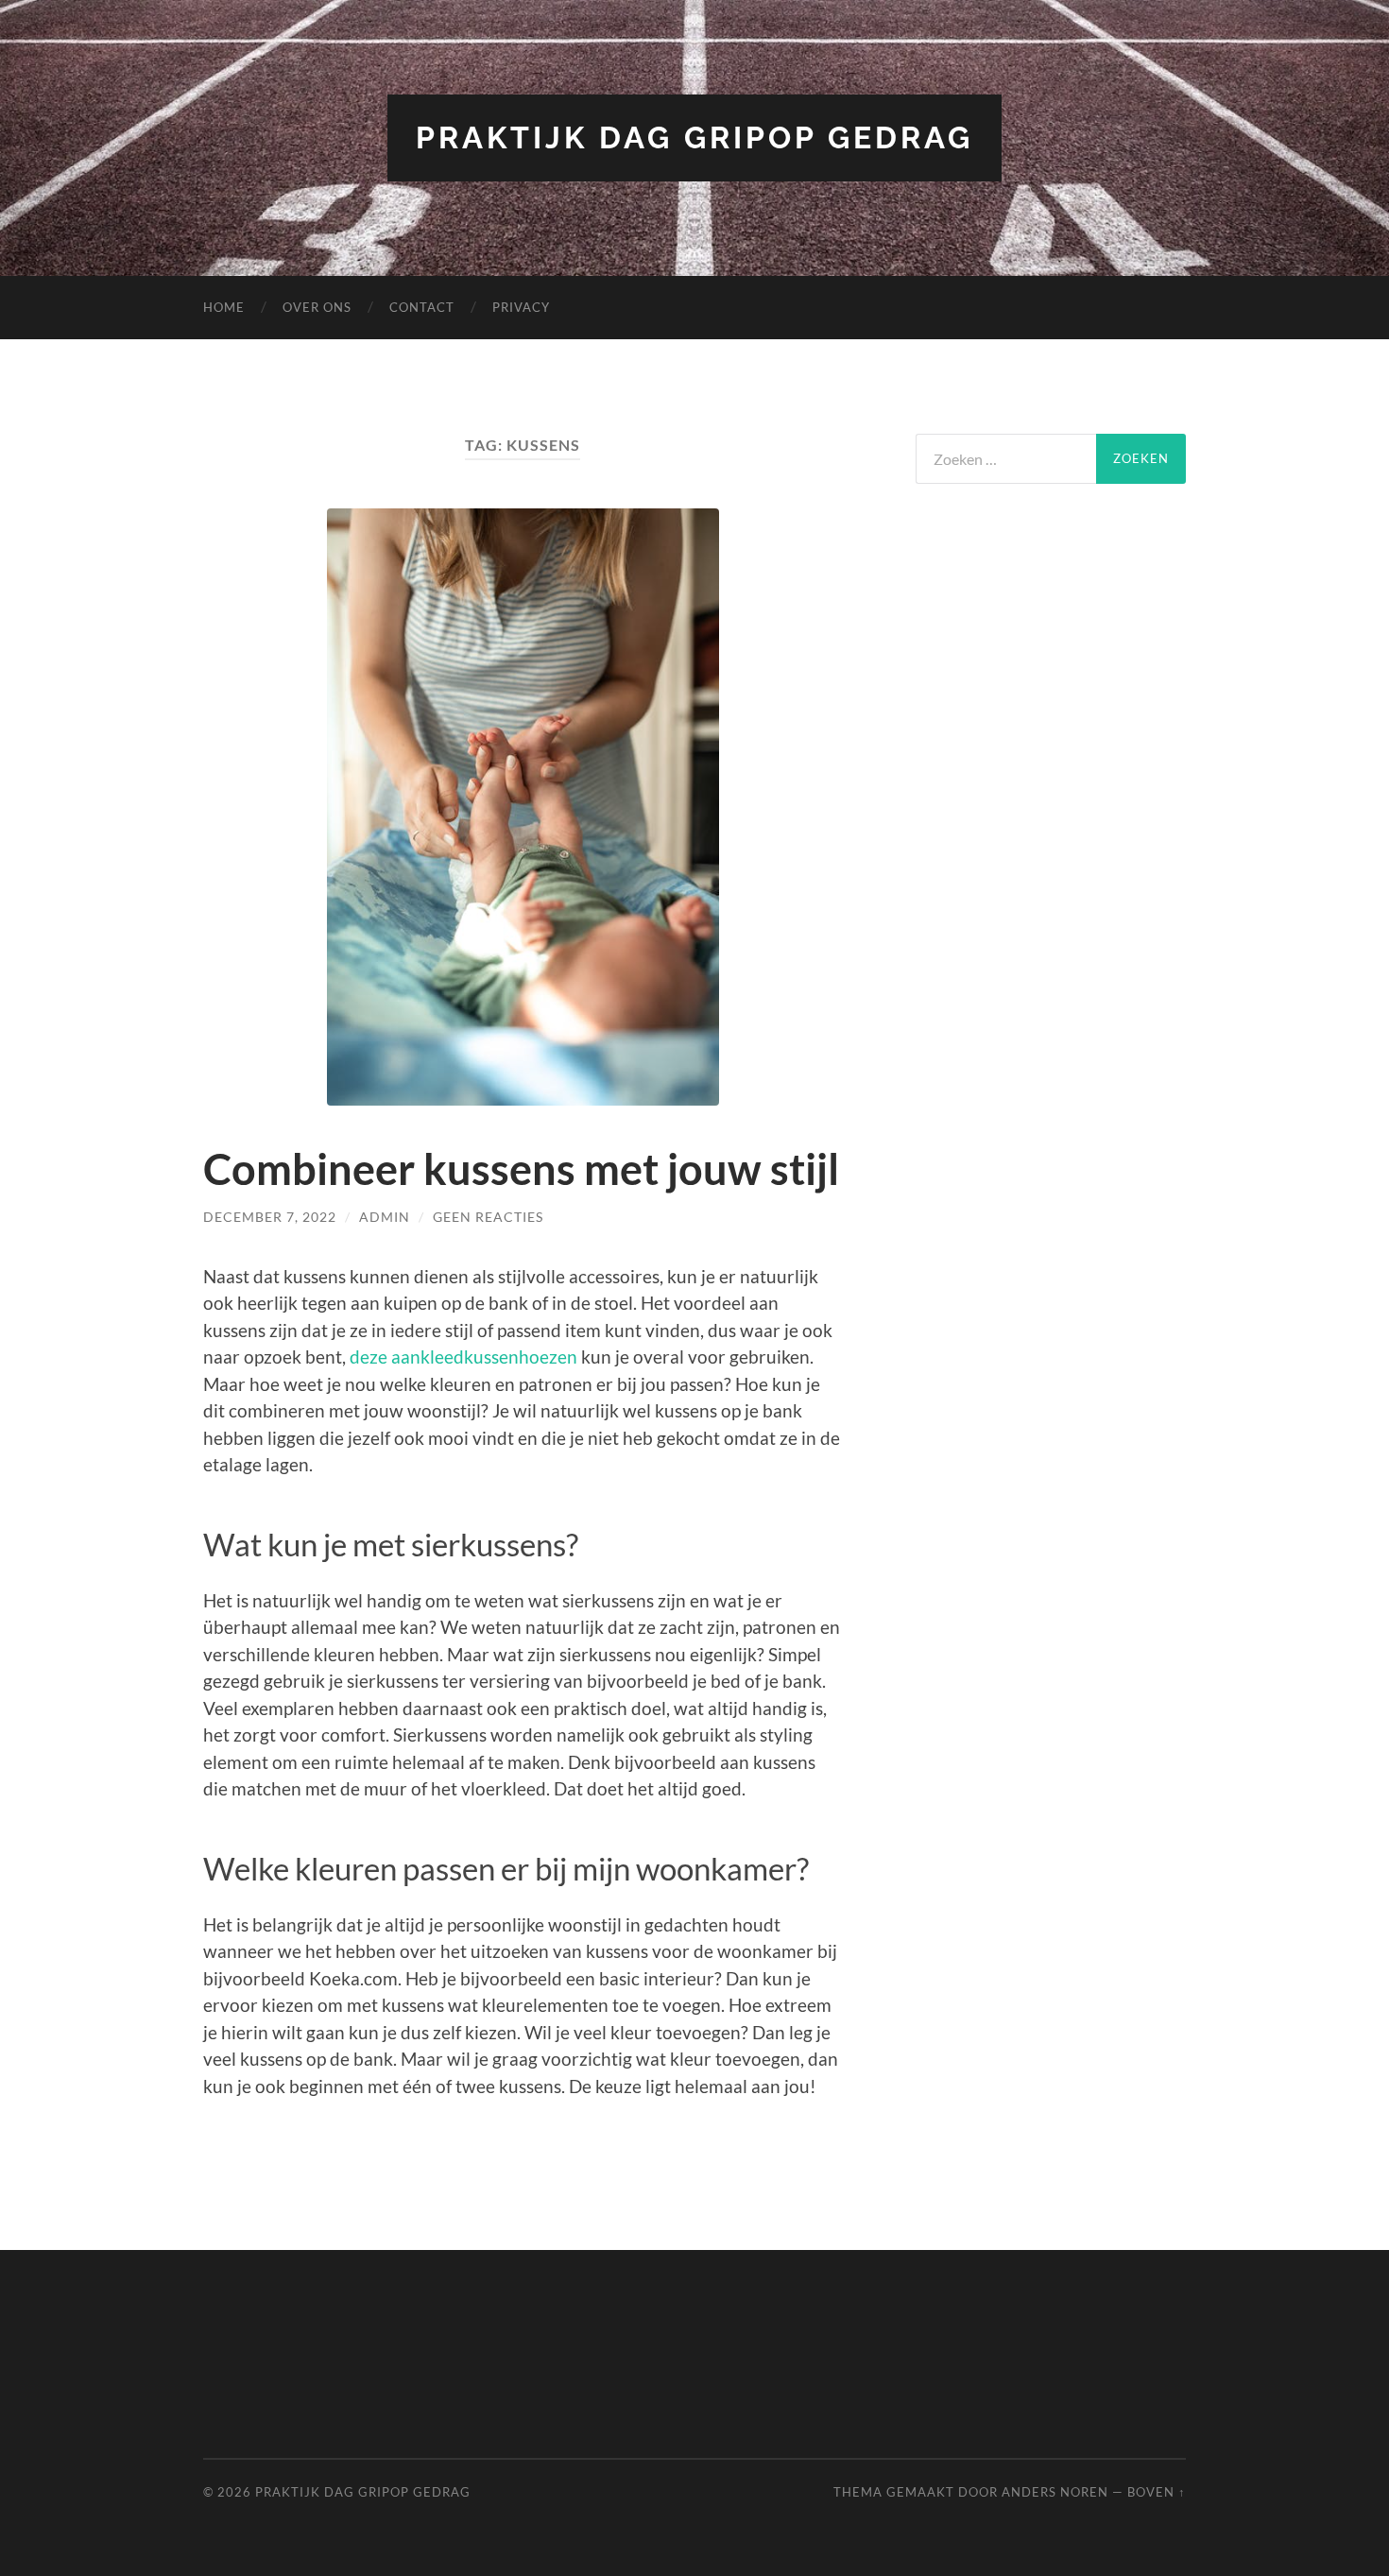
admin (385, 1217)
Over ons (317, 307)
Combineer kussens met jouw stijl (521, 1169)
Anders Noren (1055, 2492)
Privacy (521, 307)
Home (224, 307)
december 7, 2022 (270, 1217)
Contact (422, 307)
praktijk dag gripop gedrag (694, 137)
